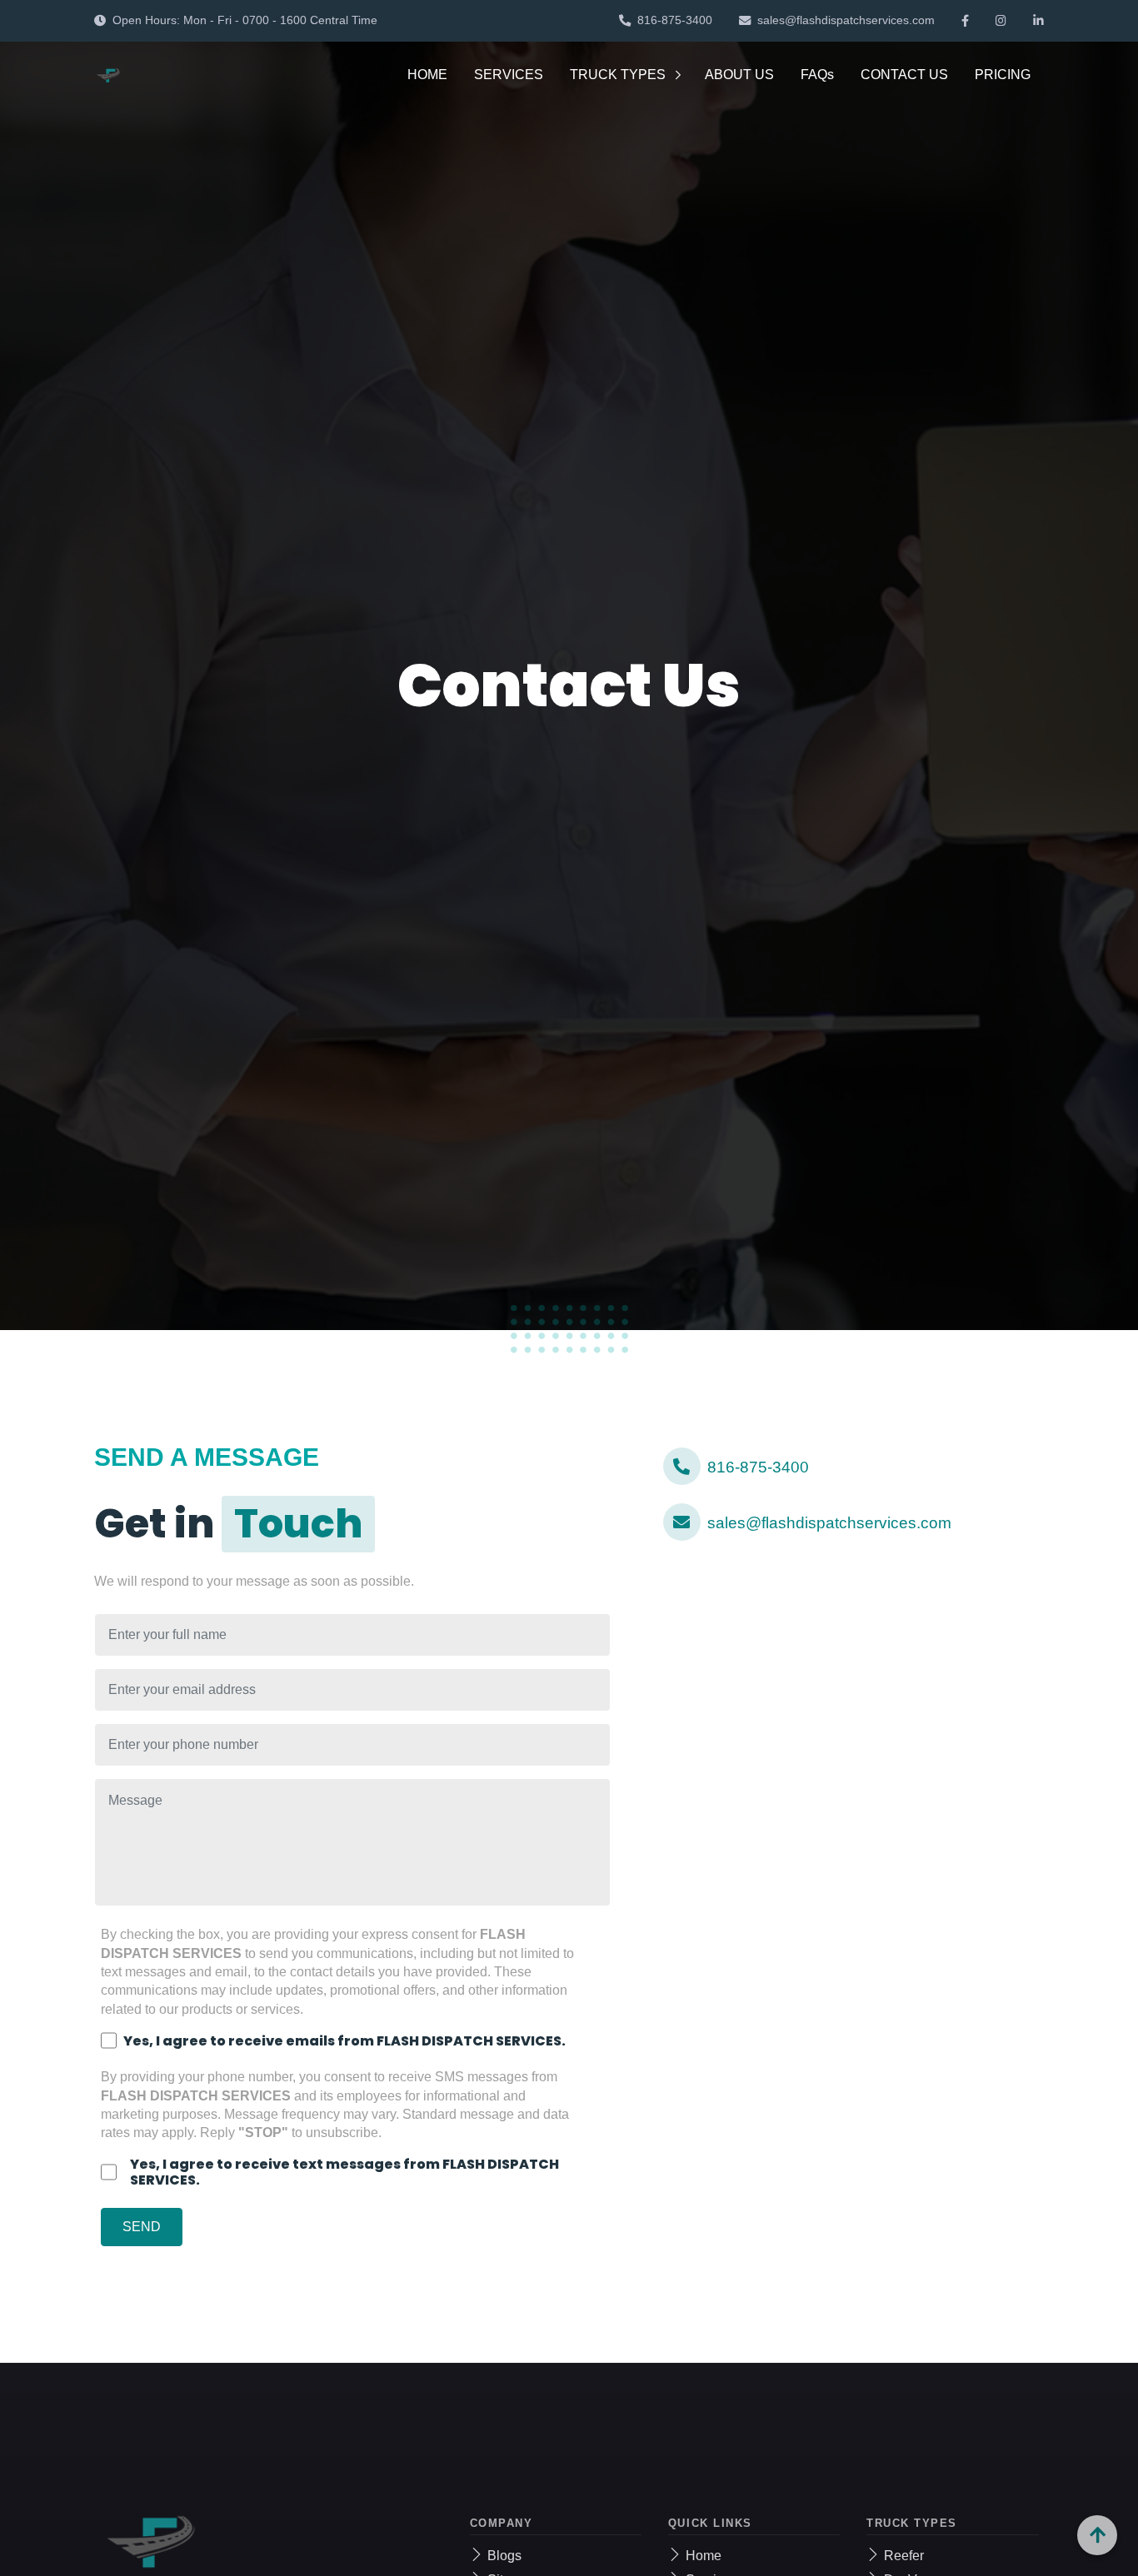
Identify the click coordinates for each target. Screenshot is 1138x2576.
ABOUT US (739, 75)
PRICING (1003, 75)
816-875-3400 (675, 20)
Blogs (504, 2556)
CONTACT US (904, 75)
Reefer (904, 2556)
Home (704, 2556)
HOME (427, 75)
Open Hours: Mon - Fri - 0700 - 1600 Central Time (245, 20)
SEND (142, 2227)
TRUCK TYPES (618, 75)
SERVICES (509, 75)
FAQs (817, 75)
